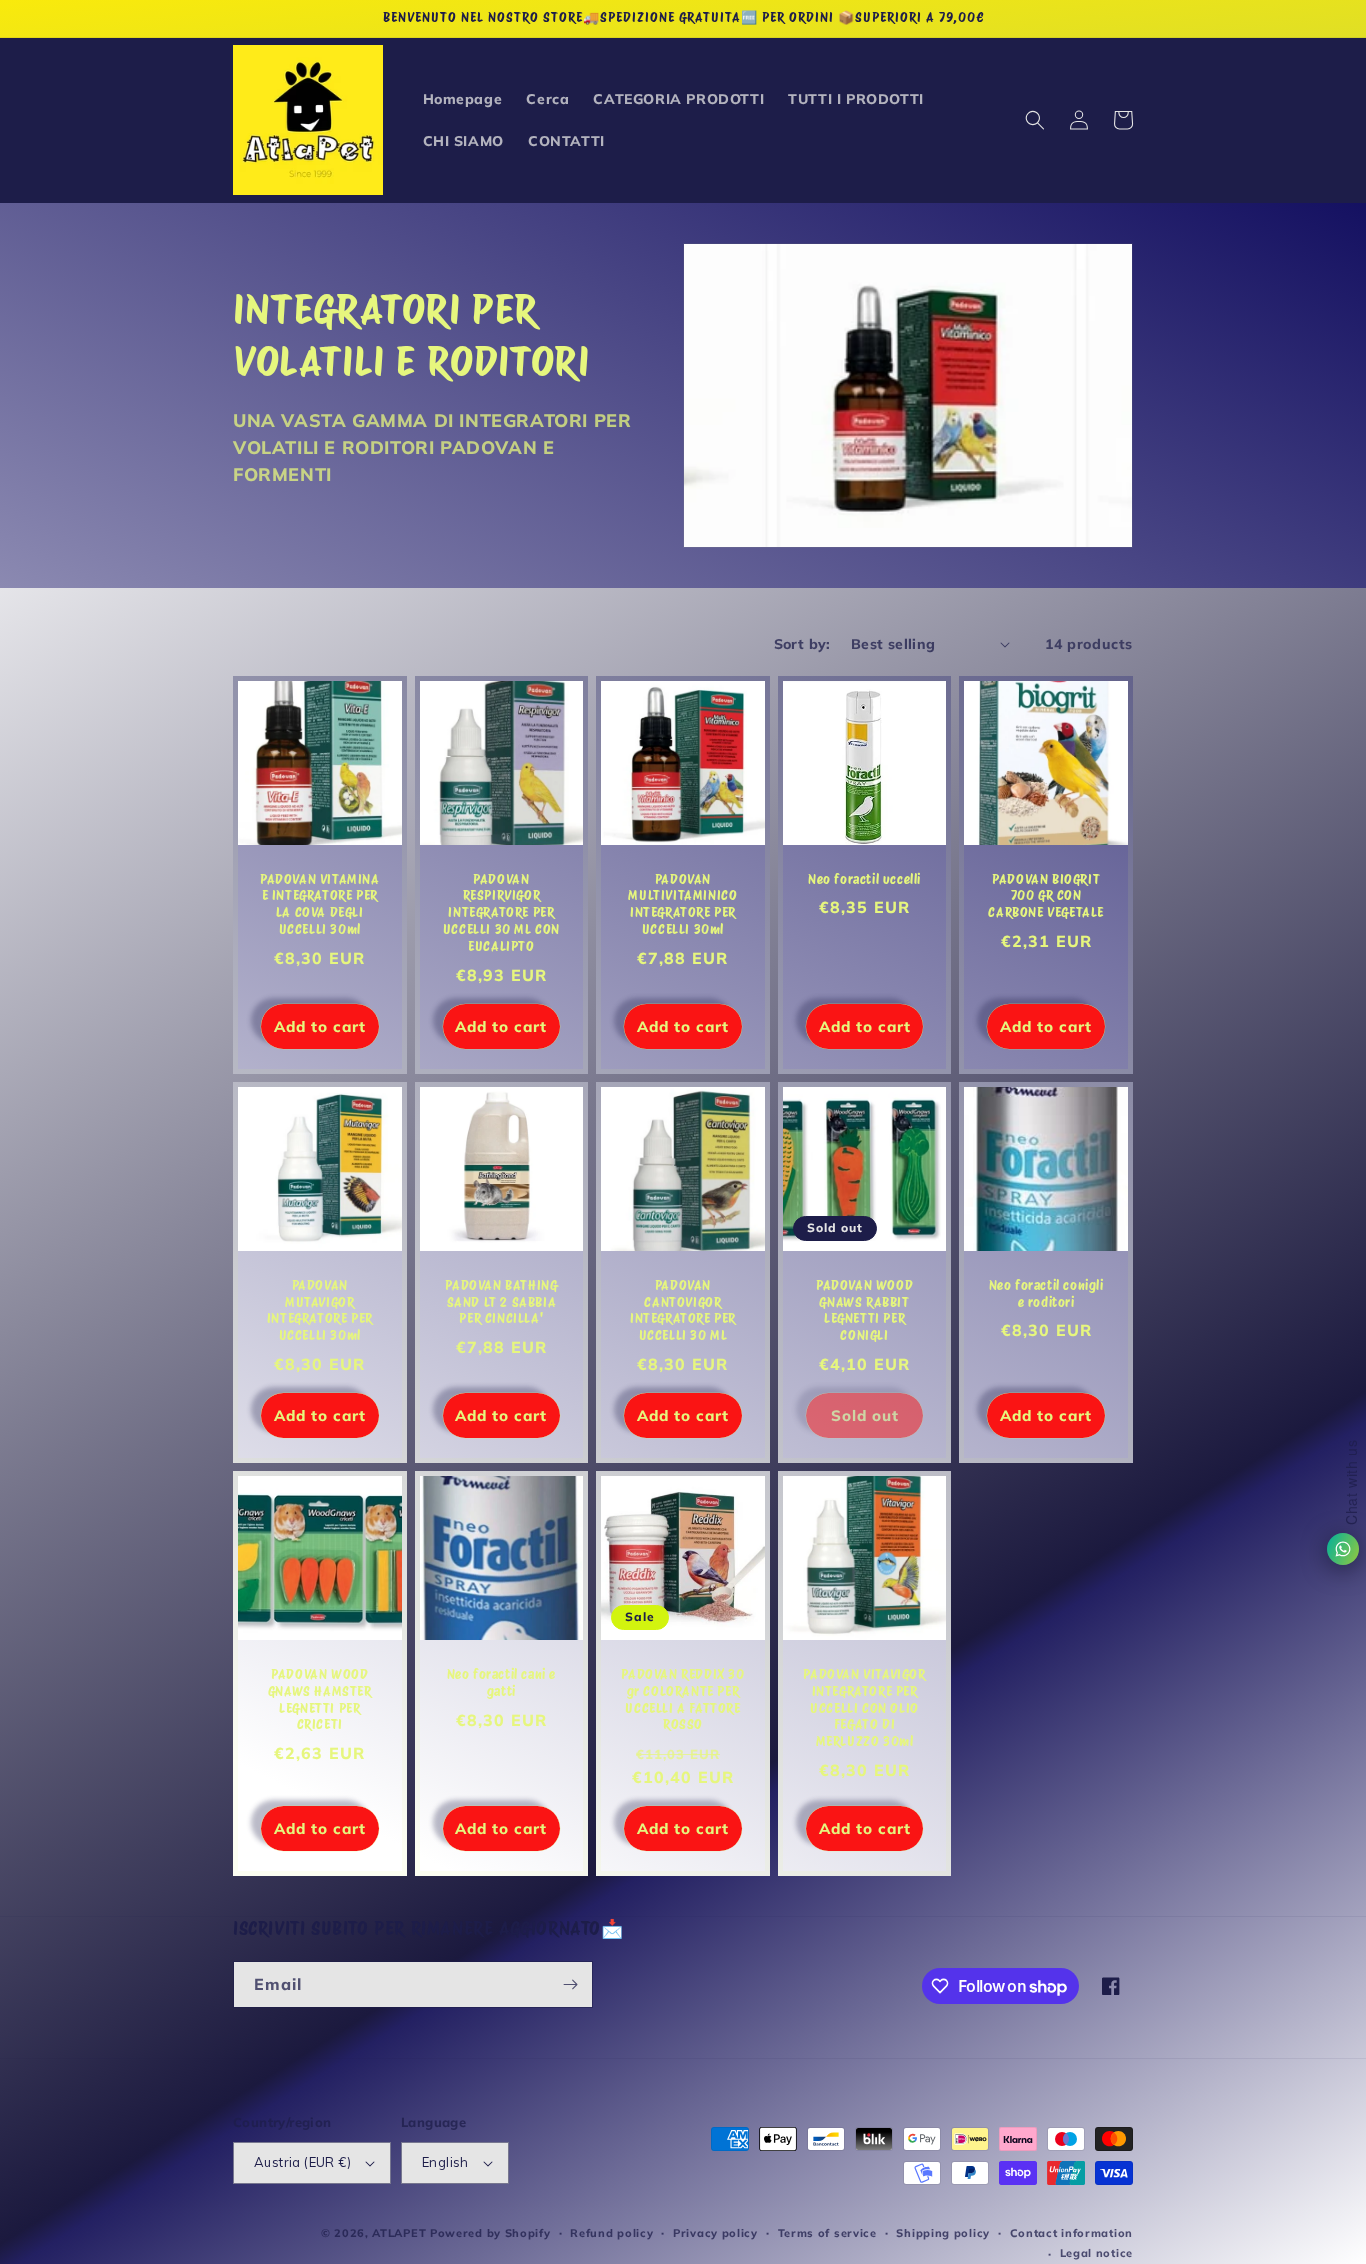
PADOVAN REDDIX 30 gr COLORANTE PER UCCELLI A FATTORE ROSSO (682, 1700)
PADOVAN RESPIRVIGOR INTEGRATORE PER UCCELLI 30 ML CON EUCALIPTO (501, 913)
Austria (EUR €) (302, 2162)
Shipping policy (943, 2233)
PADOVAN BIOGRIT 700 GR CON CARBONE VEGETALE (1046, 896)
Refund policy (611, 2233)
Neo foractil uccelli (864, 879)
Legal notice (1096, 2253)
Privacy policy (715, 2233)
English (445, 2162)
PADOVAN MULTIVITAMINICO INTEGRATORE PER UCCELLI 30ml (682, 905)
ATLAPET (399, 2233)
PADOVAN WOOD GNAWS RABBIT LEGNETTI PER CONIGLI (864, 1311)
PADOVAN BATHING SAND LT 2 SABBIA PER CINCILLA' (501, 1302)
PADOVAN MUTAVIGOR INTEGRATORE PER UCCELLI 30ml (320, 1311)
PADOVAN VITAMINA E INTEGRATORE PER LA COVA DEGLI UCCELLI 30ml (320, 905)
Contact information (1071, 2233)
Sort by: (802, 644)
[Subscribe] (570, 1984)
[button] (1035, 120)
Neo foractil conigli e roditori (1046, 1294)
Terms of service (827, 2233)
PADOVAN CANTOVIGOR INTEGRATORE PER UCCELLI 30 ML (683, 1311)
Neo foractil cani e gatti (501, 1683)
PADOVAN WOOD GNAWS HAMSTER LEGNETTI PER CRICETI (320, 1700)
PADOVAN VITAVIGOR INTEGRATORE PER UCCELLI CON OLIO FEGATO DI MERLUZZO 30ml (864, 1708)
